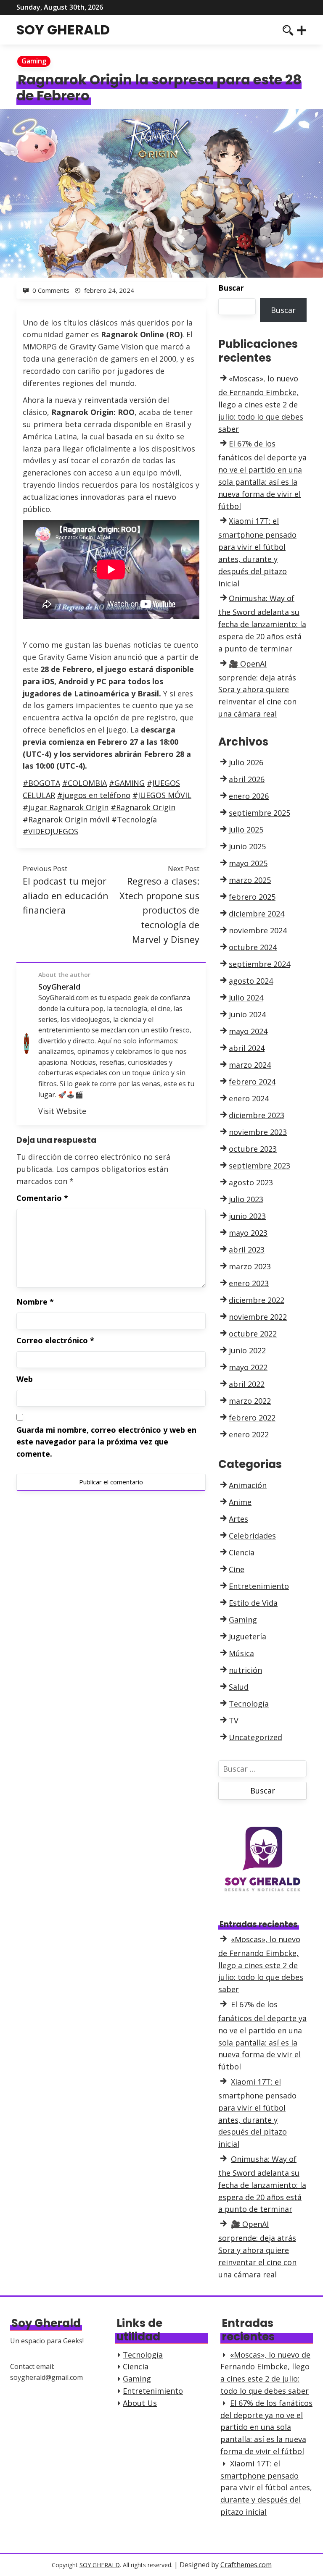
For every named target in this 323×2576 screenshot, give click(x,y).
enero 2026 (249, 796)
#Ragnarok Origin (143, 807)
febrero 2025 (252, 897)
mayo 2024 (248, 1031)
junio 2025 (247, 846)
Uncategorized (255, 1737)
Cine (237, 1569)
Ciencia (242, 1552)
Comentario (42, 1198)
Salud (239, 1687)
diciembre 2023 (257, 1115)
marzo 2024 (250, 1065)
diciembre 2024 (257, 914)
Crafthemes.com (246, 2565)
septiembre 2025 (259, 813)
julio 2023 (246, 1199)
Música (241, 1653)
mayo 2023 (248, 1233)
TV (234, 1720)
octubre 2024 (253, 947)
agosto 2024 (251, 981)
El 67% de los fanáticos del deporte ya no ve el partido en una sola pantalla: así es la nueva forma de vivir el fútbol (266, 2427)
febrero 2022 (252, 1418)
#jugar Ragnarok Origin (66, 807)
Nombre (35, 1302)
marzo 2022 (250, 1401)
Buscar (231, 288)
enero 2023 (249, 1283)
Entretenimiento (259, 1586)
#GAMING (127, 783)
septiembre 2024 (259, 964)
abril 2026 (247, 779)
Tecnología (249, 1704)
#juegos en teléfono (94, 795)
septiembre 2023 (259, 1166)
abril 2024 (247, 1048)
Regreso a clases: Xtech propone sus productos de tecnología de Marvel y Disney (159, 910)
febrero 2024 (252, 1082)
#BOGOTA (41, 783)
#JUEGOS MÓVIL (162, 795)
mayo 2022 (248, 1367)
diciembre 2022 (257, 1300)
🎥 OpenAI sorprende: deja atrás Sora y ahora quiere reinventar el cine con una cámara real (257, 689)
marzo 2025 (250, 880)
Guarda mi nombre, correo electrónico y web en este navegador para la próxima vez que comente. (106, 1442)
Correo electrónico (55, 1340)
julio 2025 (246, 830)
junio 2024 (247, 1014)
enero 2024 (249, 1098)
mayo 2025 (248, 863)
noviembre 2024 (258, 930)
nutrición (245, 1670)
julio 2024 (246, 998)
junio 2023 (247, 1216)
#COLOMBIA (85, 783)
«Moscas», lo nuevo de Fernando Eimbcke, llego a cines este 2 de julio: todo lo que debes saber (261, 403)
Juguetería (248, 1636)
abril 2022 (247, 1384)
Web (25, 1379)
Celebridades (252, 1536)
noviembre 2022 (258, 1317)
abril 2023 (247, 1250)
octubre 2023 (253, 1149)
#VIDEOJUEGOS (50, 831)
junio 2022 (247, 1350)
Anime (240, 1502)
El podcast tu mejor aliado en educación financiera (66, 895)
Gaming (34, 61)
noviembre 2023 (258, 1132)
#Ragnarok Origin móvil (66, 819)
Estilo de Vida (253, 1603)
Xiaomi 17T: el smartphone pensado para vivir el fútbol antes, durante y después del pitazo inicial (266, 2488)
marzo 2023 (250, 1266)
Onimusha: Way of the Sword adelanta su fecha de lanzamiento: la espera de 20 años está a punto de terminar (262, 623)
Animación (248, 1485)
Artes (238, 1519)
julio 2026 (246, 762)
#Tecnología (134, 819)
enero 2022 (249, 1434)
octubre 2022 (253, 1334)
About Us (140, 2403)
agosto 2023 (251, 1182)
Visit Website (62, 1111)
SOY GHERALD (63, 30)
